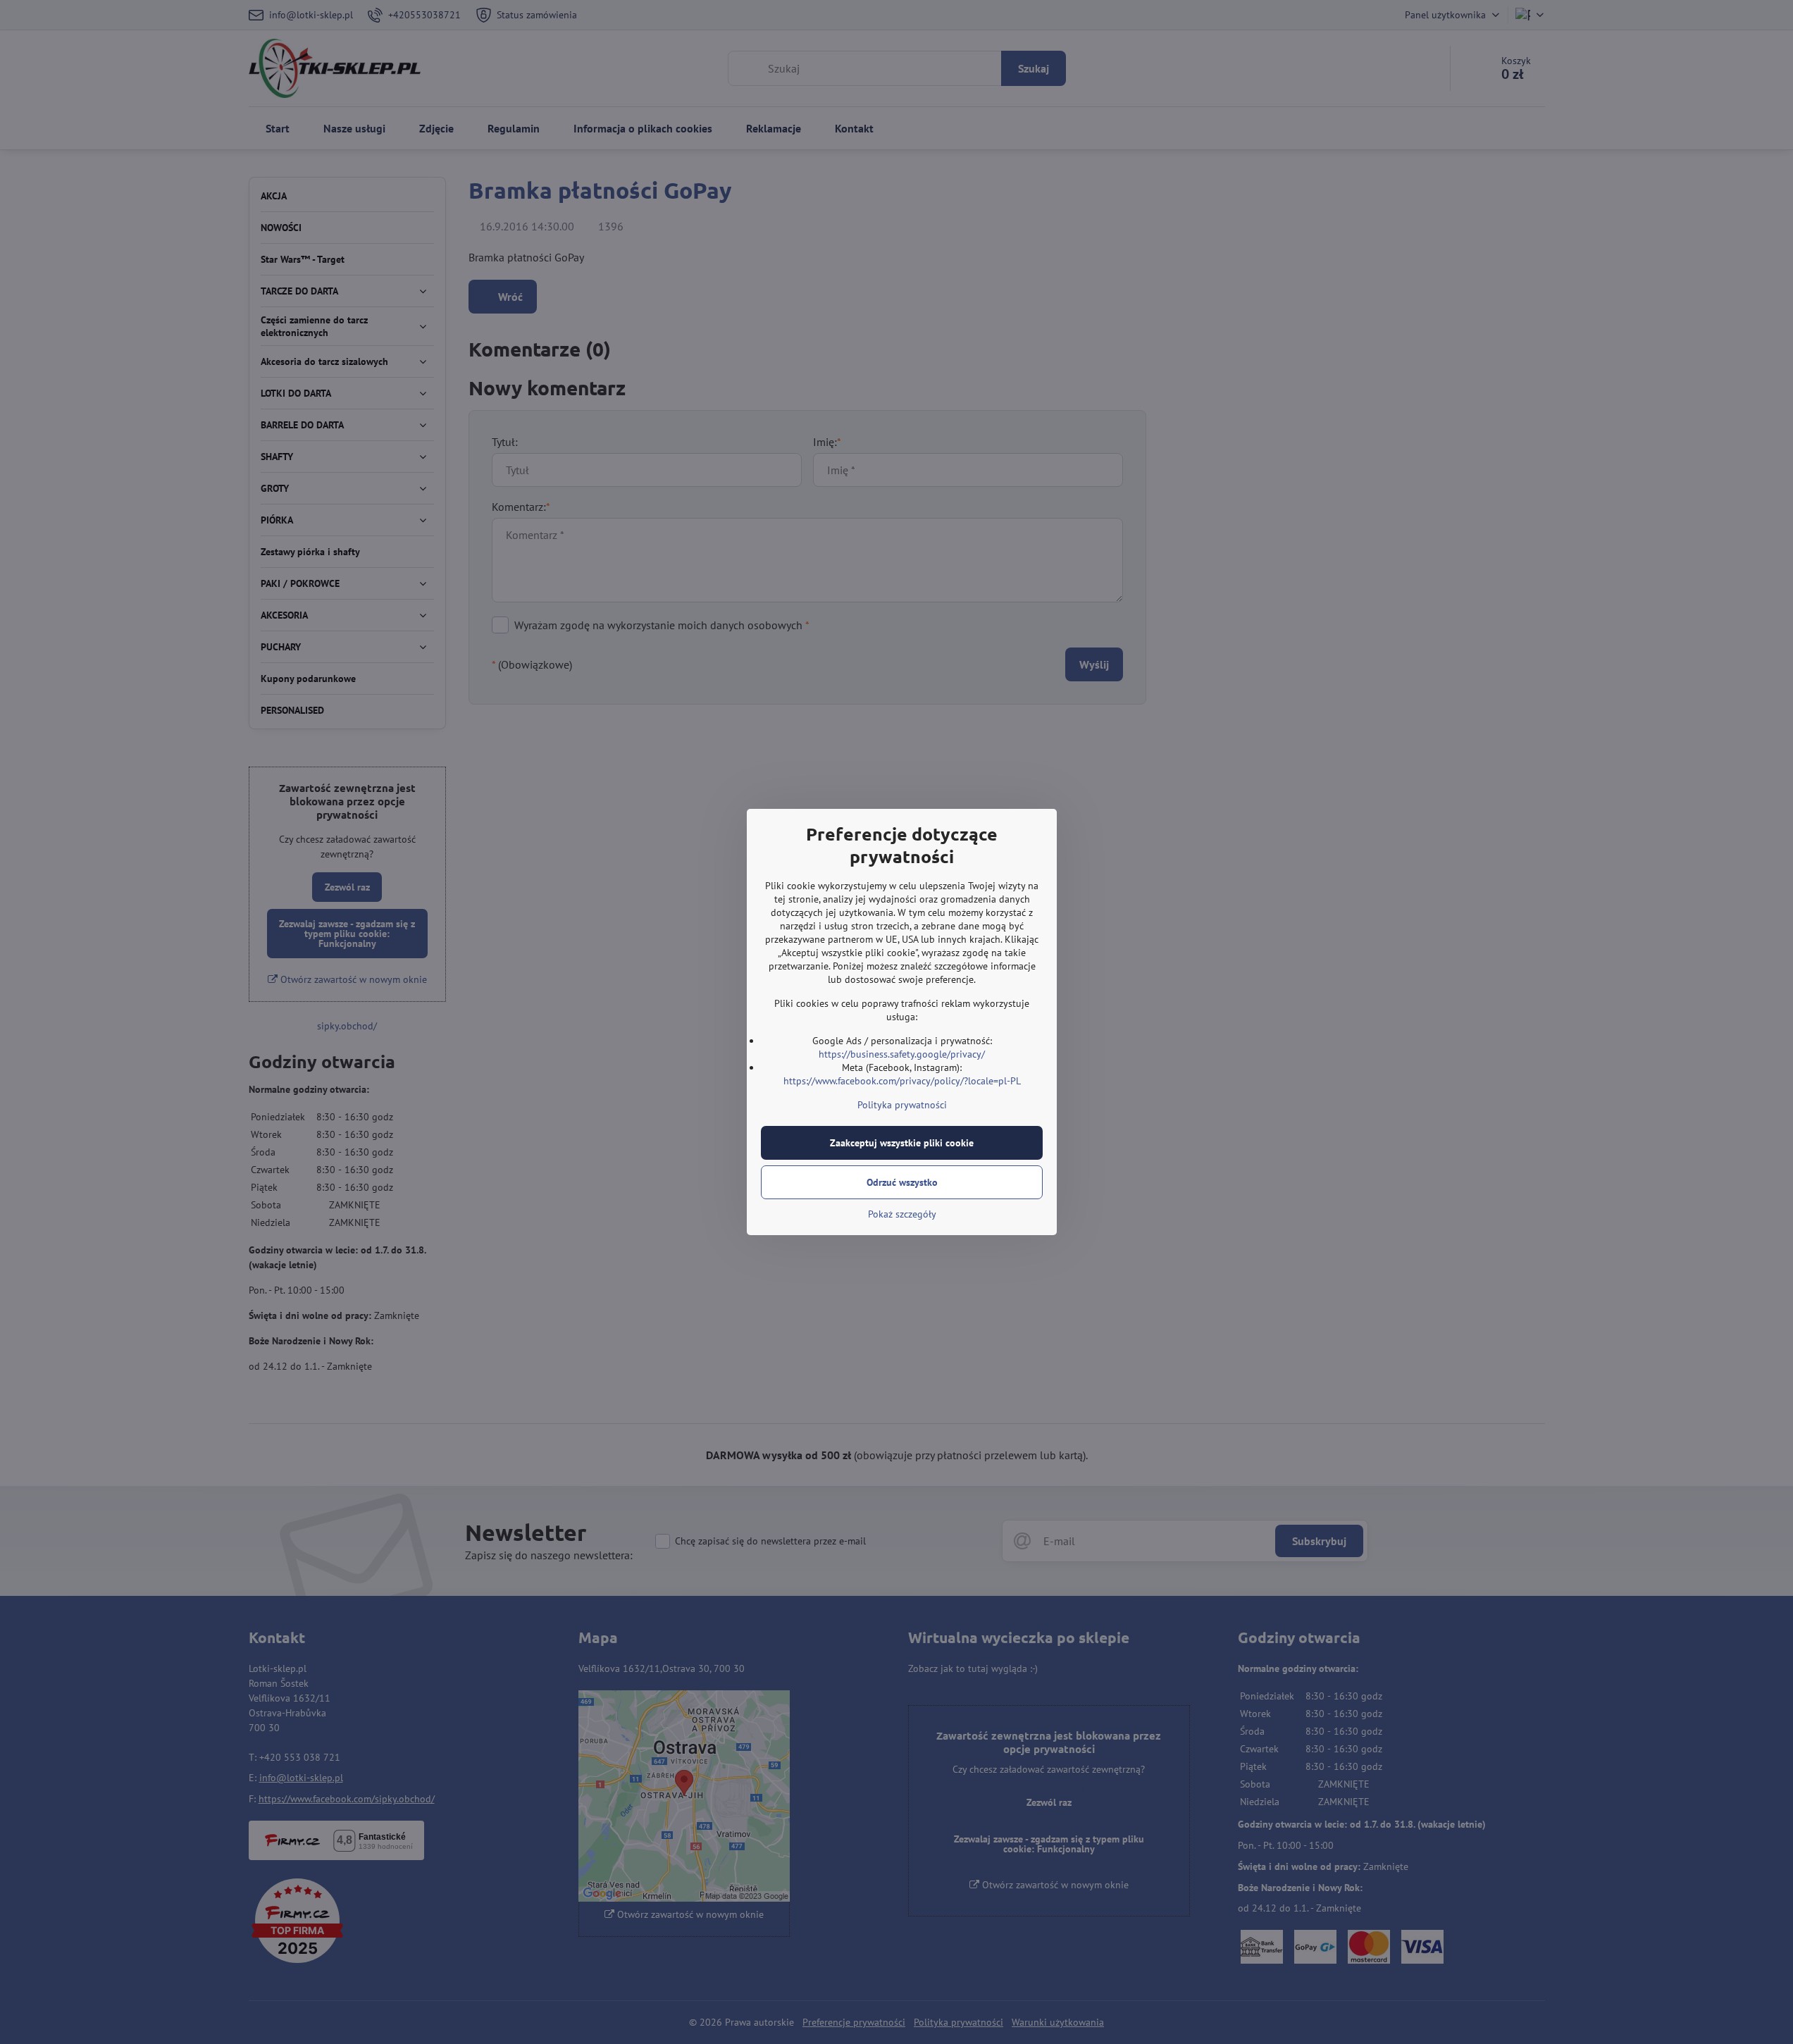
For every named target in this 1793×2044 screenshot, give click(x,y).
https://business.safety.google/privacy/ (902, 1054)
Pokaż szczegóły (902, 1214)
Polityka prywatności (902, 1105)
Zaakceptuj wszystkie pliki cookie (902, 1143)
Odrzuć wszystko (902, 1182)
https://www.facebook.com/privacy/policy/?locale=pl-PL (902, 1081)
